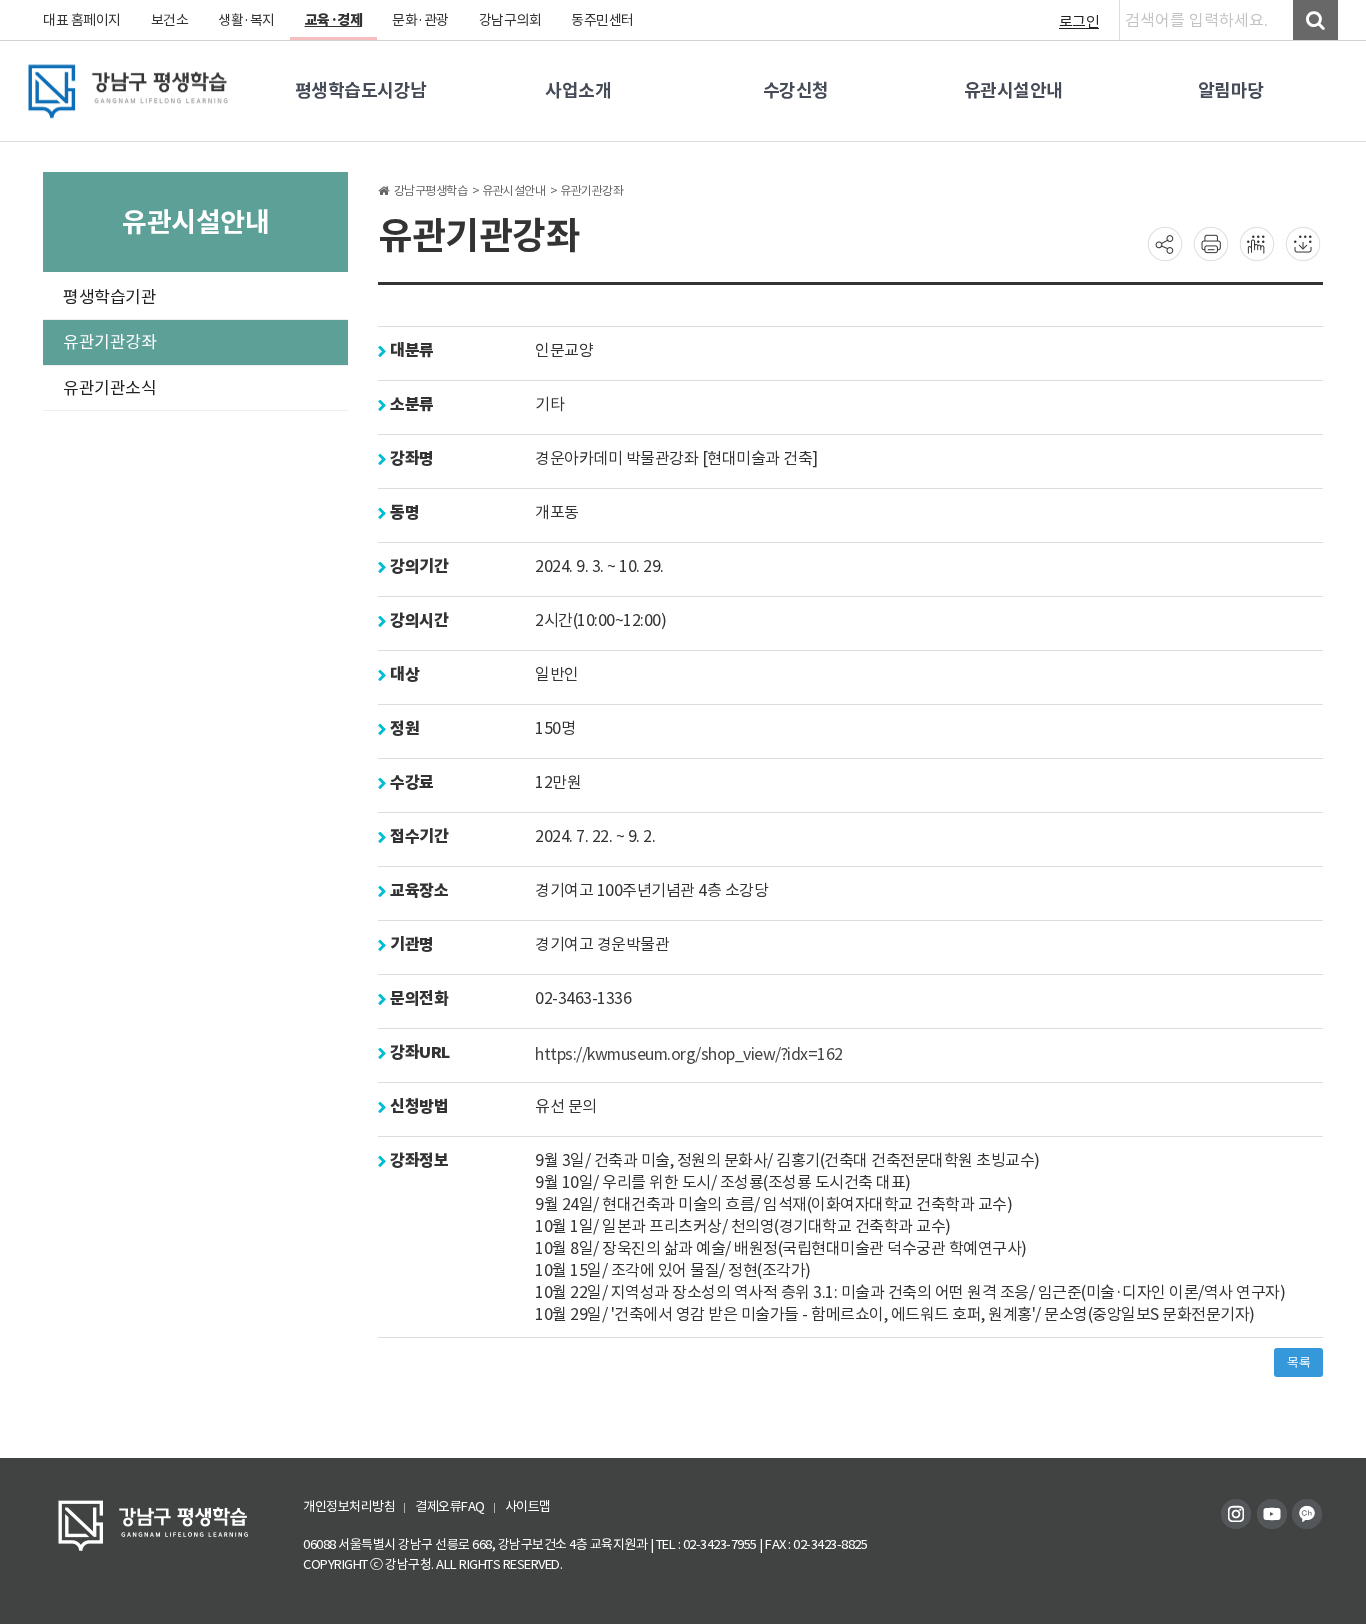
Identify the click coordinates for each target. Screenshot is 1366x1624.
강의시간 (417, 620)
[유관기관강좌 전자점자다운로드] (1303, 243)
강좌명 (410, 458)
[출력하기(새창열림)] (1211, 243)
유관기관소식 (109, 388)
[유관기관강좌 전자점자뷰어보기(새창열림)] (1257, 243)
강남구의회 (510, 20)
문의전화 (417, 998)
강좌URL (418, 1052)
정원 (403, 728)
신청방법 (417, 1106)
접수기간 (417, 836)
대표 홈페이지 (82, 20)
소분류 (410, 404)
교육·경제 (334, 20)
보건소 (170, 20)
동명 (403, 512)
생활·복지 (246, 20)
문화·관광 (420, 20)
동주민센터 (602, 20)
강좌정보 (417, 1160)
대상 (403, 674)
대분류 (410, 350)
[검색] (1315, 20)
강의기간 (417, 566)
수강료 (410, 782)
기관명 (410, 944)
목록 (1298, 1362)
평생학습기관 (109, 297)
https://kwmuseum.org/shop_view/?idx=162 (689, 1053)
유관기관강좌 (109, 342)
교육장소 (417, 890)
